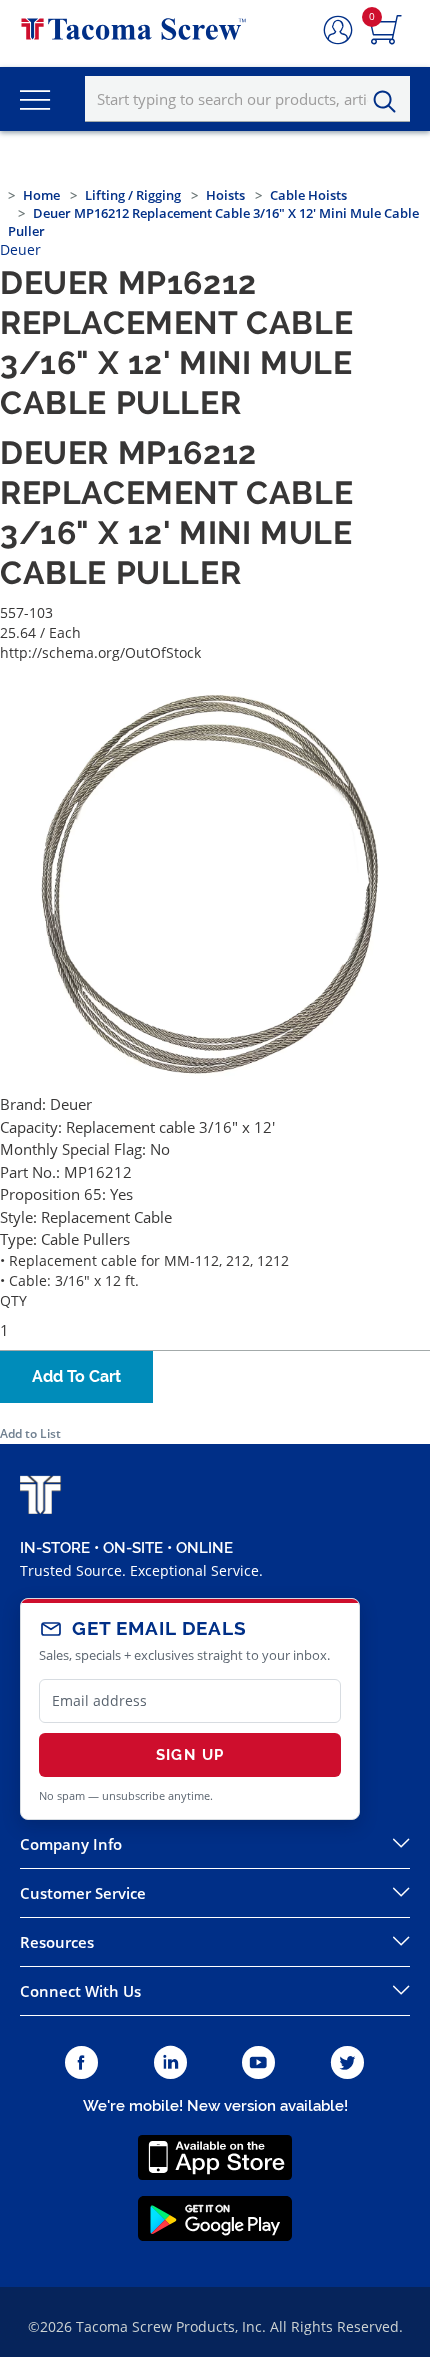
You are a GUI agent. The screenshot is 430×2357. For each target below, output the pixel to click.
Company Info (71, 1844)
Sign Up (190, 1755)
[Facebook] (81, 2063)
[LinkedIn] (170, 2063)
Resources (57, 1942)
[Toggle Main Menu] (35, 99)
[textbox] (247, 99)
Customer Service (83, 1893)
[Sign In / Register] (338, 31)
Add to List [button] (30, 1433)
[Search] (390, 102)
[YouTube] (258, 2063)
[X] (348, 2063)
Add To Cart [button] (76, 1376)
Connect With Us (80, 1991)
